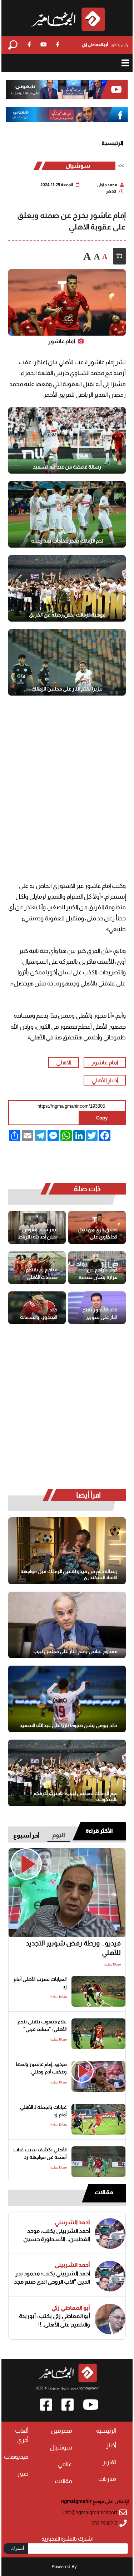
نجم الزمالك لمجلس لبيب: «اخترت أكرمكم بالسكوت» (75, 1796)
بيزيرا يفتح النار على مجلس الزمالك (67, 689)
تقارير (109, 2462)
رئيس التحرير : (105, 45)
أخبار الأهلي (105, 1080)
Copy (102, 1118)
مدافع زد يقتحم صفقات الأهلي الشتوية (42, 1274)
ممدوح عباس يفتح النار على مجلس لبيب (75, 1651)
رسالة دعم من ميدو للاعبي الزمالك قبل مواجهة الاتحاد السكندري (69, 1574)
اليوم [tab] (59, 1835)
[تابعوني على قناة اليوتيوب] (67, 90)
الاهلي (64, 1062)
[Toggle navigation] (125, 63)
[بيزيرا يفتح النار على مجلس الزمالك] (67, 662)
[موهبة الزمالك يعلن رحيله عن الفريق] (67, 588)
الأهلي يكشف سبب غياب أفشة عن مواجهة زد (40, 2154)
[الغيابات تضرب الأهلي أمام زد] (98, 1991)
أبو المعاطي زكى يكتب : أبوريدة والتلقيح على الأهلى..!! (54, 2320)
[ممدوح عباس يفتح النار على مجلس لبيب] (67, 1625)
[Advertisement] (67, 781)
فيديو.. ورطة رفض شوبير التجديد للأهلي (73, 1948)
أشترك (18, 2548)
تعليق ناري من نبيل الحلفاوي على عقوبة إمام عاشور (98, 1234)
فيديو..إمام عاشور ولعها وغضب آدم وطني (41, 2068)
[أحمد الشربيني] (110, 2234)
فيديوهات (16, 2457)
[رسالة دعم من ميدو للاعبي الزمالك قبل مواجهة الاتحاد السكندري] (67, 1551)
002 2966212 (105, 2524)
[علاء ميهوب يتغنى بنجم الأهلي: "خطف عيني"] (98, 2034)
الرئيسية (113, 144)
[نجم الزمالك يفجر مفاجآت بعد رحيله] (67, 514)
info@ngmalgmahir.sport (90, 2513)
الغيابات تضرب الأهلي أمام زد (40, 1983)
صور (23, 2474)
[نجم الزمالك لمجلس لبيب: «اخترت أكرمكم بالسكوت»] (67, 1773)
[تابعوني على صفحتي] (67, 115)
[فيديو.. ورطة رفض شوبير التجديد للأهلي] (67, 1893)
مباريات (107, 2479)
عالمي (65, 2464)
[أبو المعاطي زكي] (110, 2319)
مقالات (104, 2192)
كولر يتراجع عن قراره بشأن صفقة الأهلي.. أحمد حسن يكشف (98, 1274)
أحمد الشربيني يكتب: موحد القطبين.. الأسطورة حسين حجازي (57, 2235)
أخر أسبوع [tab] (26, 1836)
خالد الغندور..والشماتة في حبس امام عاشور (39, 1314)
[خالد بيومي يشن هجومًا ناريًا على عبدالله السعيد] (67, 1699)
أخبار (111, 2445)
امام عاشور (105, 1062)
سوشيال (78, 166)
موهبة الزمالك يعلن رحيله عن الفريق (67, 615)
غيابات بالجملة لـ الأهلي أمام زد (43, 2111)
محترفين (61, 2431)
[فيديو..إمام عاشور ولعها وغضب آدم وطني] (98, 2076)
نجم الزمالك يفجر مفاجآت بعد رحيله (67, 541)
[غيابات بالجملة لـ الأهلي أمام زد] (98, 2119)
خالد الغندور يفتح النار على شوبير (100, 1314)
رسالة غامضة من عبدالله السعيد (67, 467)
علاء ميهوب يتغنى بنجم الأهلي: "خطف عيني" (42, 2026)
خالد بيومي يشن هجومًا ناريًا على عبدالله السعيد (69, 1725)
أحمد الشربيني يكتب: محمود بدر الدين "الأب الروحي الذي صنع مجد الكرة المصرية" (52, 2278)
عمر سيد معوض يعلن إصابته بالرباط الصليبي (38, 1234)
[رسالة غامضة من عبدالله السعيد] (67, 440)
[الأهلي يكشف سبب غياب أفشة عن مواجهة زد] (98, 2162)
